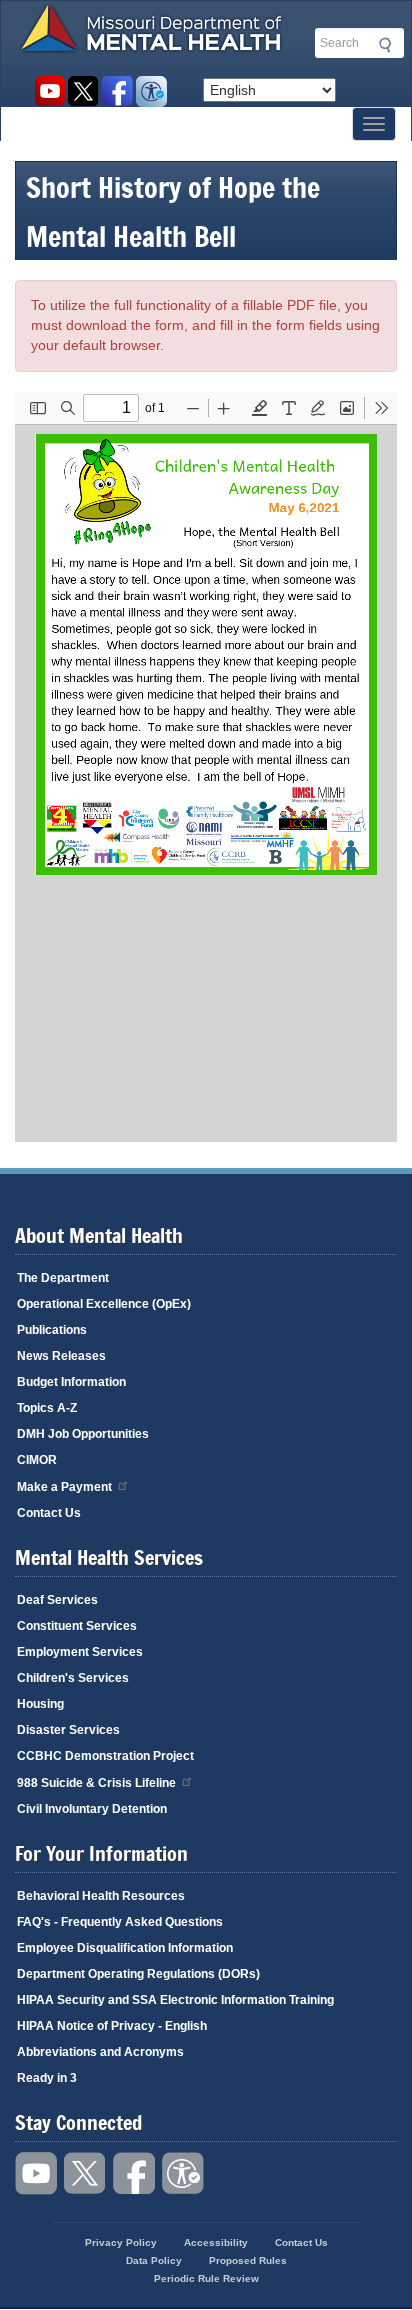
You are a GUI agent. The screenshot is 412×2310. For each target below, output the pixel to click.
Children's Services (73, 1678)
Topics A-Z (47, 1408)
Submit (382, 45)
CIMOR (37, 1460)
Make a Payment (64, 1487)
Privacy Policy (121, 2242)
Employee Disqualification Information (125, 1948)
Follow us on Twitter (83, 91)
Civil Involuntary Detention (92, 1809)
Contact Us (49, 1513)
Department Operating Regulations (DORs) (138, 1974)
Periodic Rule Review (206, 2278)
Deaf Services (57, 1600)
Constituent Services (77, 1626)
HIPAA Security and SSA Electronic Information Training (175, 2000)
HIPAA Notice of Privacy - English (112, 2026)
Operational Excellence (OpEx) (104, 1304)
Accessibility (151, 91)
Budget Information (71, 1382)
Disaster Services (68, 1730)
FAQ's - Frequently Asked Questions (120, 1922)
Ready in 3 (47, 2078)
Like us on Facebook (117, 91)
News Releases (61, 1356)
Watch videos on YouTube (49, 91)
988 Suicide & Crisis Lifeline (96, 1783)
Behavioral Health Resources (101, 1896)
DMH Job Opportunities (83, 1434)
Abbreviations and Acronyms (100, 2052)
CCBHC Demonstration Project (105, 1756)
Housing (40, 1704)
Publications (52, 1330)
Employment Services (80, 1652)
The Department (63, 1278)
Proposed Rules (248, 2260)
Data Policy (154, 2260)
